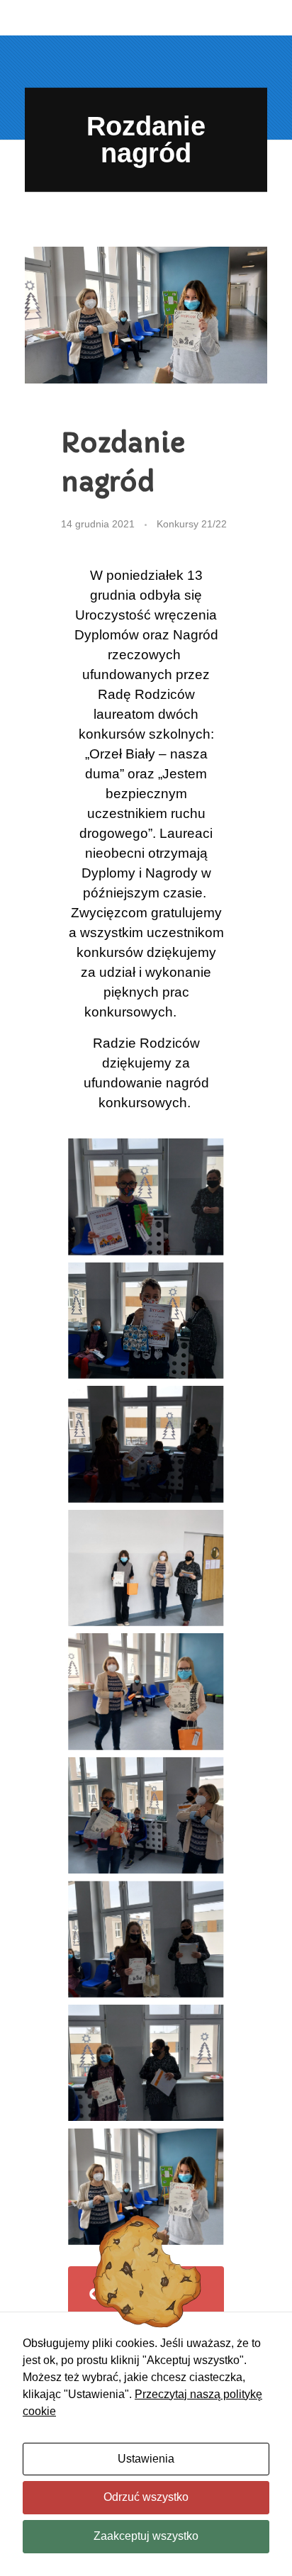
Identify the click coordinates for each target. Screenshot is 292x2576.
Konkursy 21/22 (192, 524)
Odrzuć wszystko (146, 2497)
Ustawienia (146, 2459)
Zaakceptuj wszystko (146, 2536)
